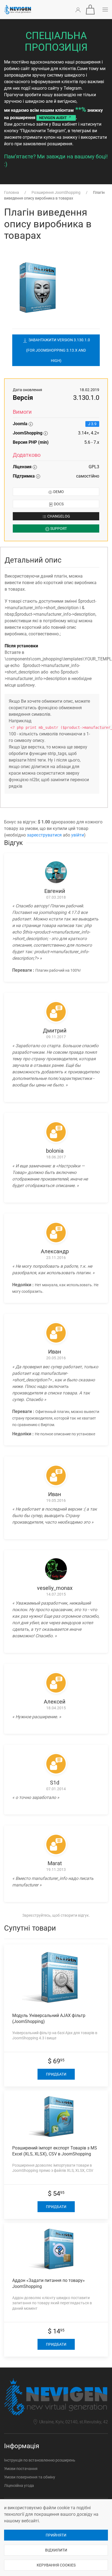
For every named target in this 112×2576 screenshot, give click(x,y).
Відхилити (56, 2550)
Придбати (56, 2074)
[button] (90, 10)
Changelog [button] (58, 516)
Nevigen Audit (53, 118)
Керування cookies (56, 2565)
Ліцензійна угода (19, 2486)
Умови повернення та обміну (30, 2477)
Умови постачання (21, 2469)
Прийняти (56, 2535)
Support (58, 529)
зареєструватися (44, 835)
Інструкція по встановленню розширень (40, 2460)
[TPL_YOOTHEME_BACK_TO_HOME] (18, 10)
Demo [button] (58, 492)
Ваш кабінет (65, 124)
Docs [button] (58, 504)
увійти (78, 835)
